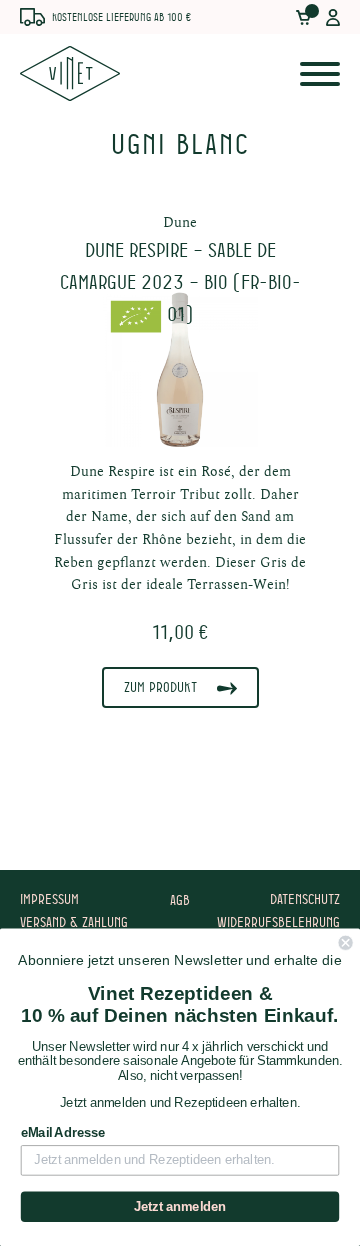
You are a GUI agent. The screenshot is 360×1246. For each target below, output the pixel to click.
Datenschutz (305, 899)
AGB (180, 900)
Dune (180, 223)
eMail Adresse (63, 1133)
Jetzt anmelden (180, 1207)
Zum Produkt (160, 687)
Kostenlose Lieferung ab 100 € (121, 16)
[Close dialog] (346, 943)
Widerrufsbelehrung (278, 922)
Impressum (49, 899)
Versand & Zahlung (74, 922)
